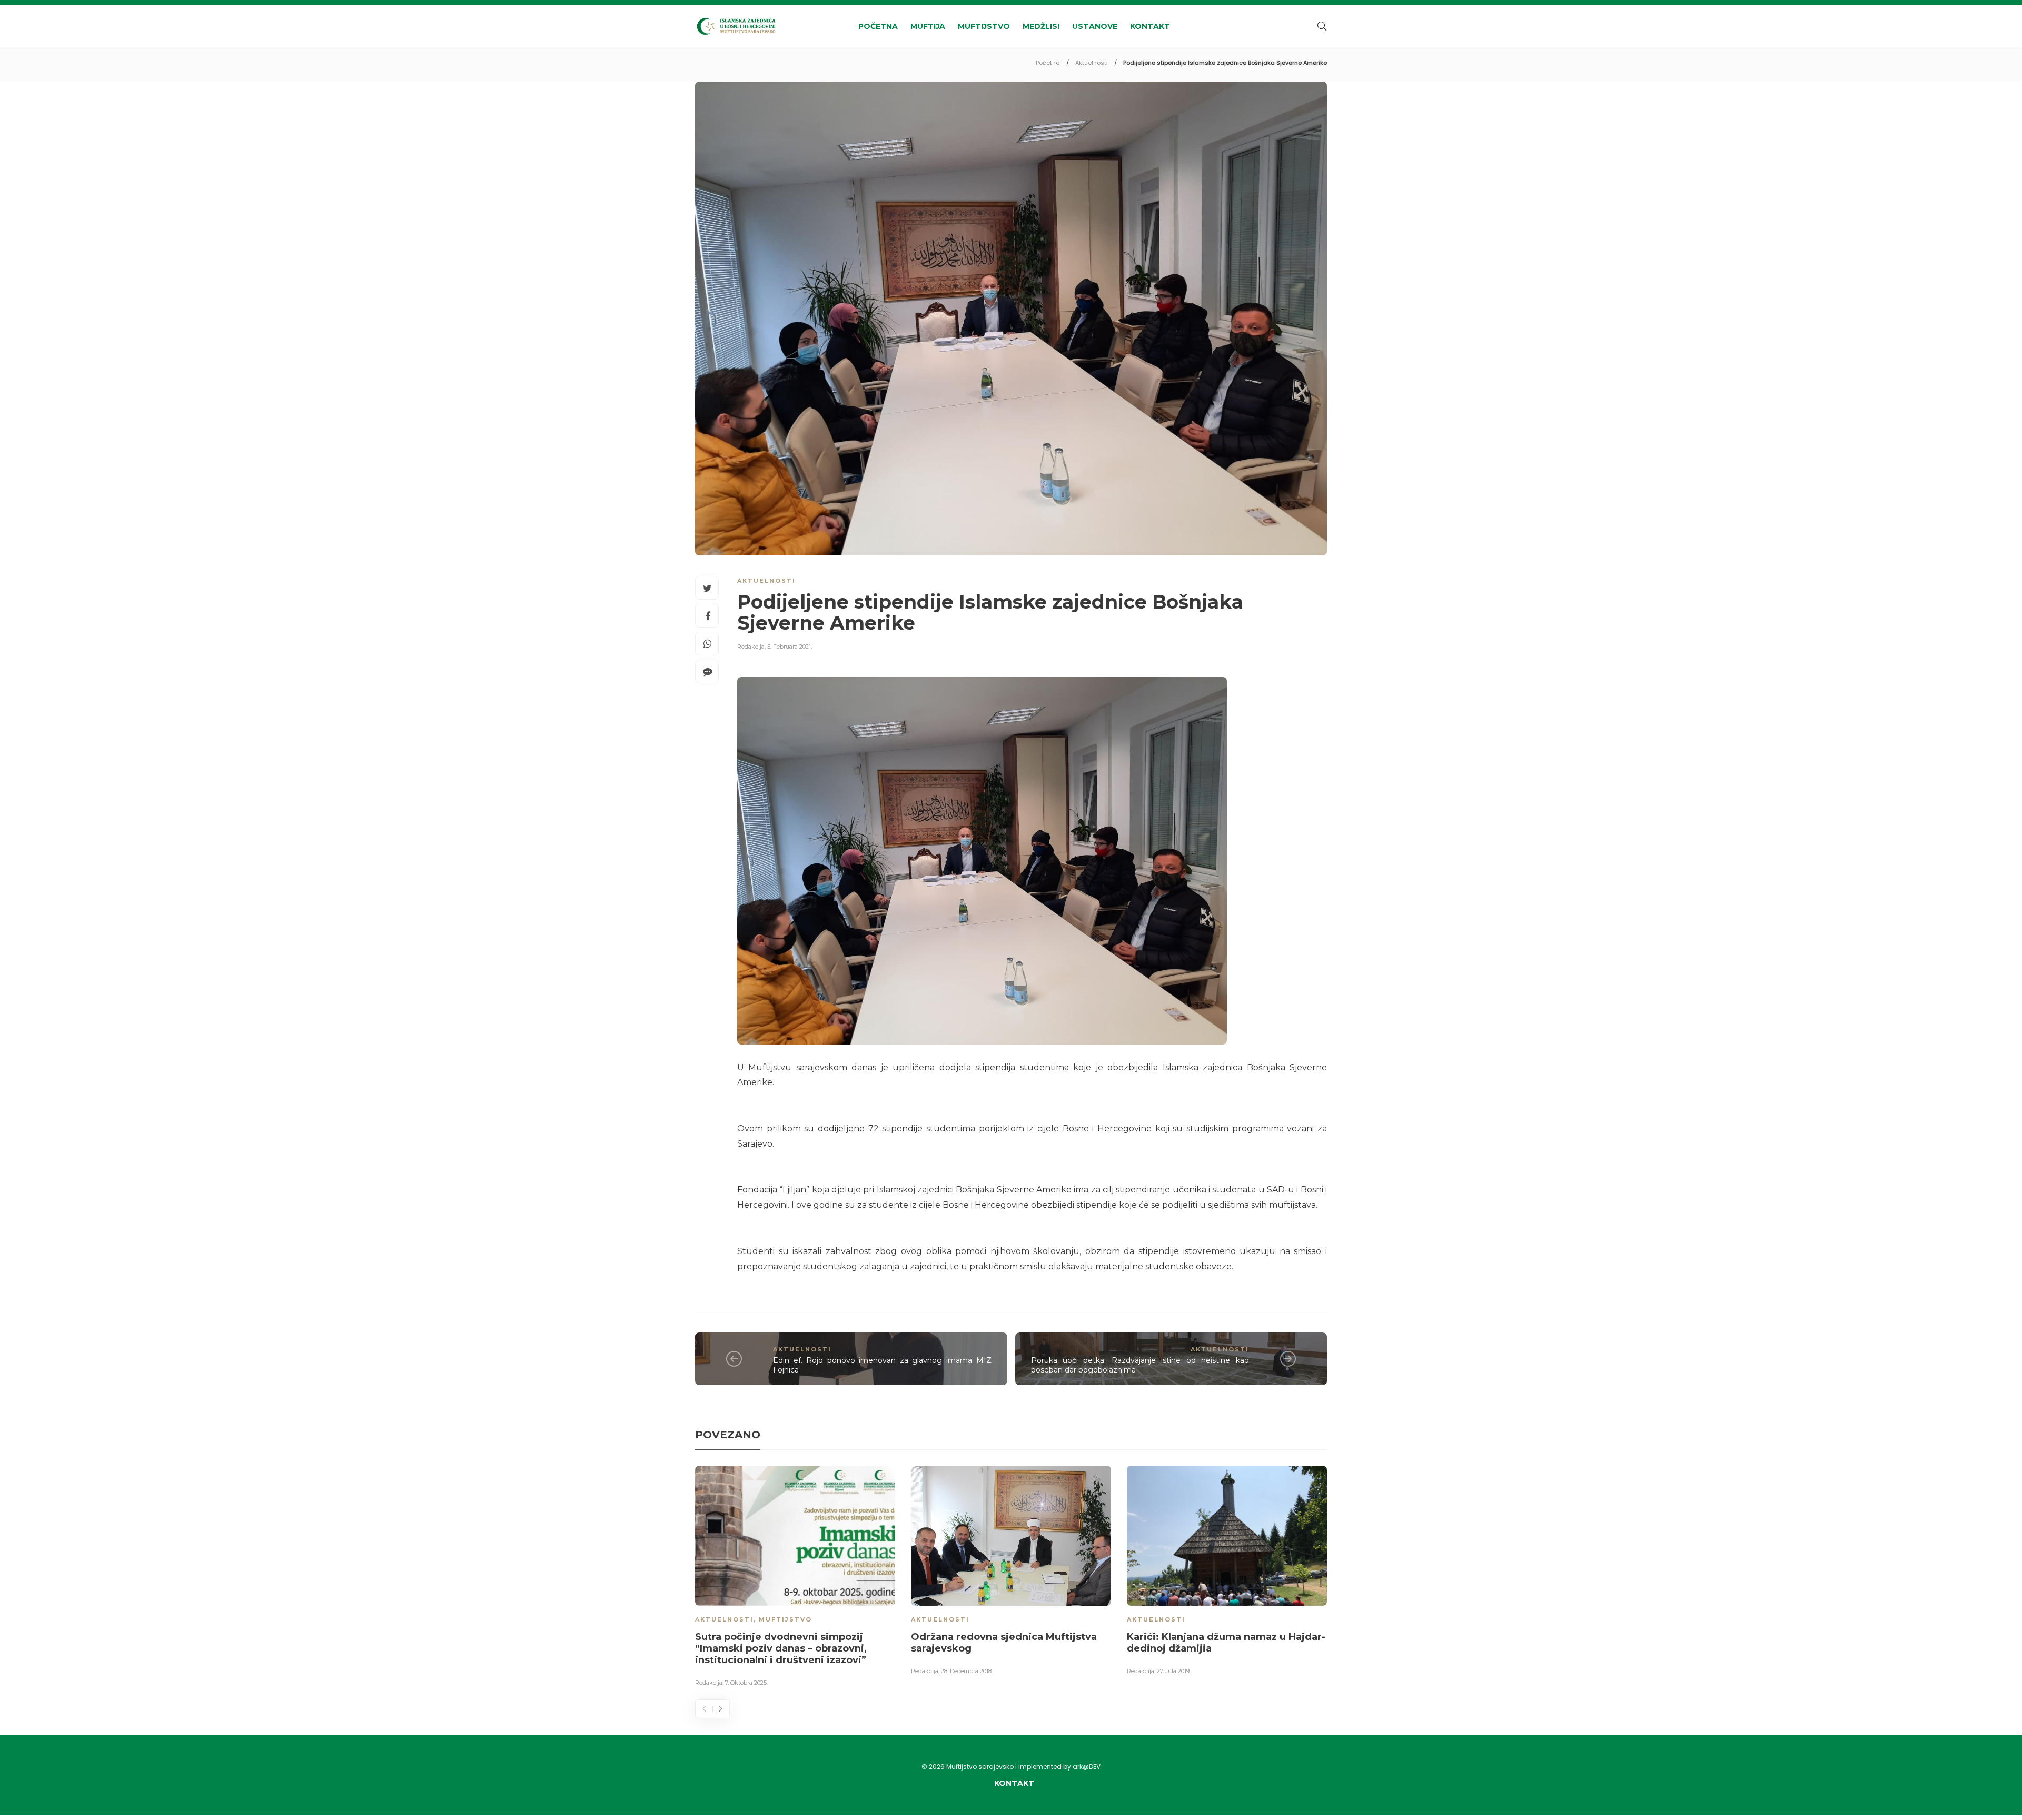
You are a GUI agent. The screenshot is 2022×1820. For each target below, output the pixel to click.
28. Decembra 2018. (967, 1671)
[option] (795, 1578)
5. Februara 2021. (790, 647)
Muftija (928, 26)
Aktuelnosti (1092, 63)
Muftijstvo (984, 26)
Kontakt (1150, 26)
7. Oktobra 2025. (746, 1683)
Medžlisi (1041, 26)
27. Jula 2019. (1174, 1671)
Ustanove (1095, 26)
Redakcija (751, 647)
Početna (878, 26)
